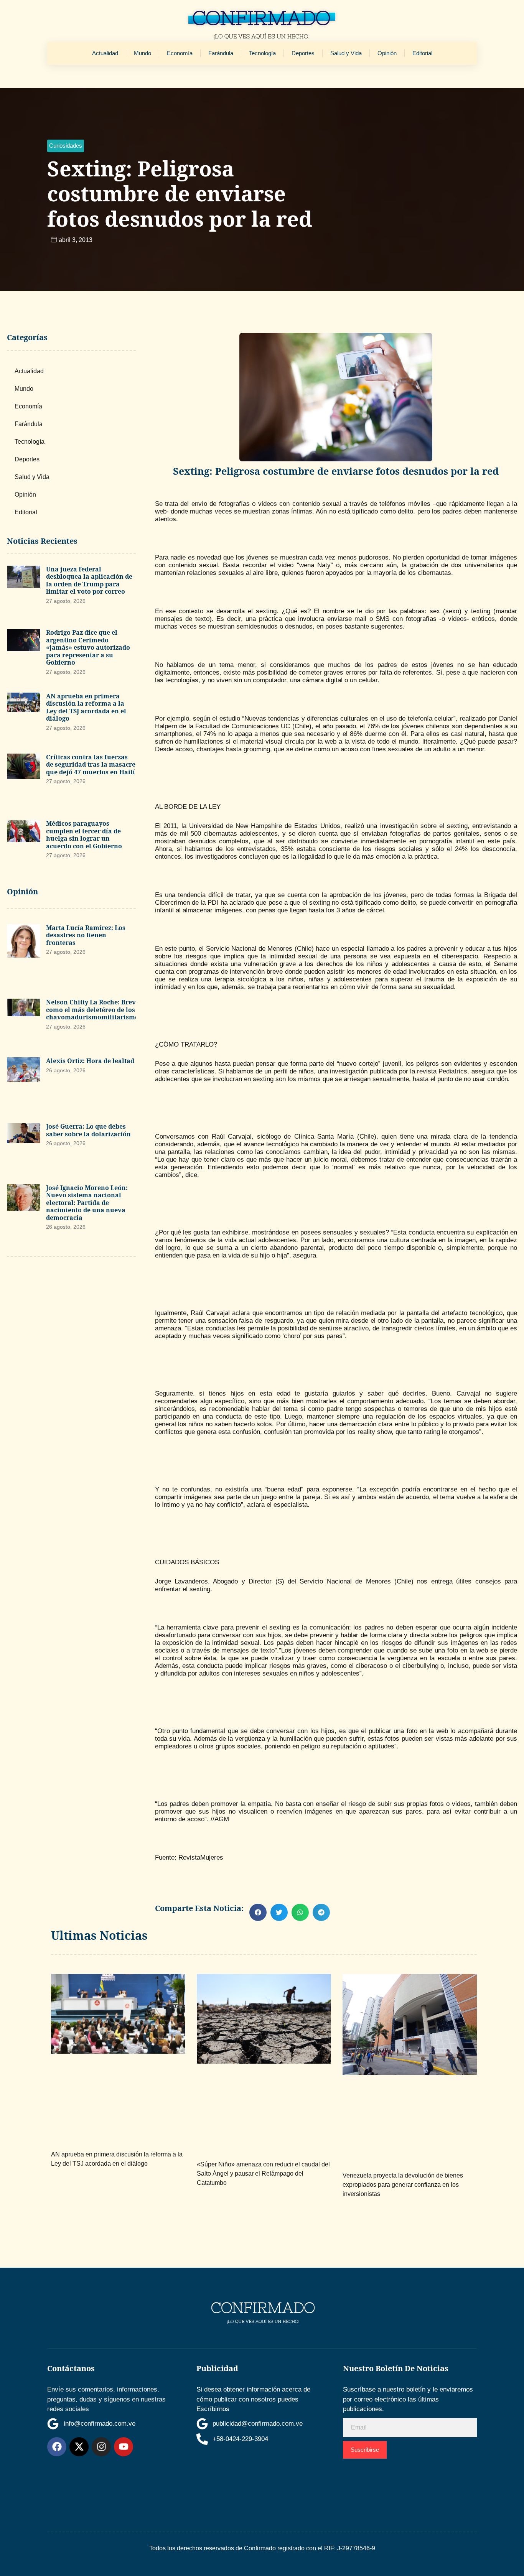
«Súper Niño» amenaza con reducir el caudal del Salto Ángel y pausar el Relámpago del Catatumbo (263, 2174)
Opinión (387, 53)
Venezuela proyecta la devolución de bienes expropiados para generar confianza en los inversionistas (403, 2185)
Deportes (303, 53)
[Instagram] (101, 2447)
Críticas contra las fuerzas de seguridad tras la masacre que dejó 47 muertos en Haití (91, 765)
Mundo (143, 53)
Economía (180, 53)
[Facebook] (57, 2447)
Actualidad (105, 53)
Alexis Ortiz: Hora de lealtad (90, 1061)
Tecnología (262, 53)
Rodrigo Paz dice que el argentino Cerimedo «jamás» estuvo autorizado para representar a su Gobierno (88, 647)
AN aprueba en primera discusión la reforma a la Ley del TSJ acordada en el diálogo (86, 707)
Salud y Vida (346, 53)
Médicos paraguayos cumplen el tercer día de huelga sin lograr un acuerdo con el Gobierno (84, 835)
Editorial (422, 53)
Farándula (221, 53)
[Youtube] (124, 2447)
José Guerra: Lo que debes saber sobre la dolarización (88, 1130)
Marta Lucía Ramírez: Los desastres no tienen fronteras (86, 935)
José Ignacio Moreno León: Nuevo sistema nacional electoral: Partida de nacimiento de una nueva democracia (87, 1203)
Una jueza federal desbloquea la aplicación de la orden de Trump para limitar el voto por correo (89, 580)
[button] (66, 146)
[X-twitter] (79, 2447)
